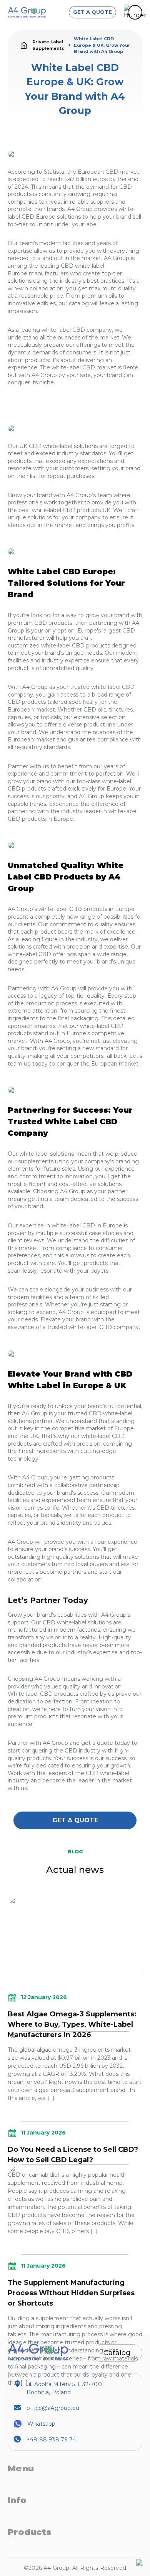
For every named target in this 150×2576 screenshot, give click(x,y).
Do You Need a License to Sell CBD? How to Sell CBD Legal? (73, 2155)
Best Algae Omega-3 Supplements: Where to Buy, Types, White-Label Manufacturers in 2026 (72, 2024)
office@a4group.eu (53, 2408)
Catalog (117, 2353)
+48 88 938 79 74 (51, 2439)
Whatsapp (41, 2424)
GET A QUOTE (92, 12)
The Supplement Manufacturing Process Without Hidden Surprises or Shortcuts (71, 2293)
